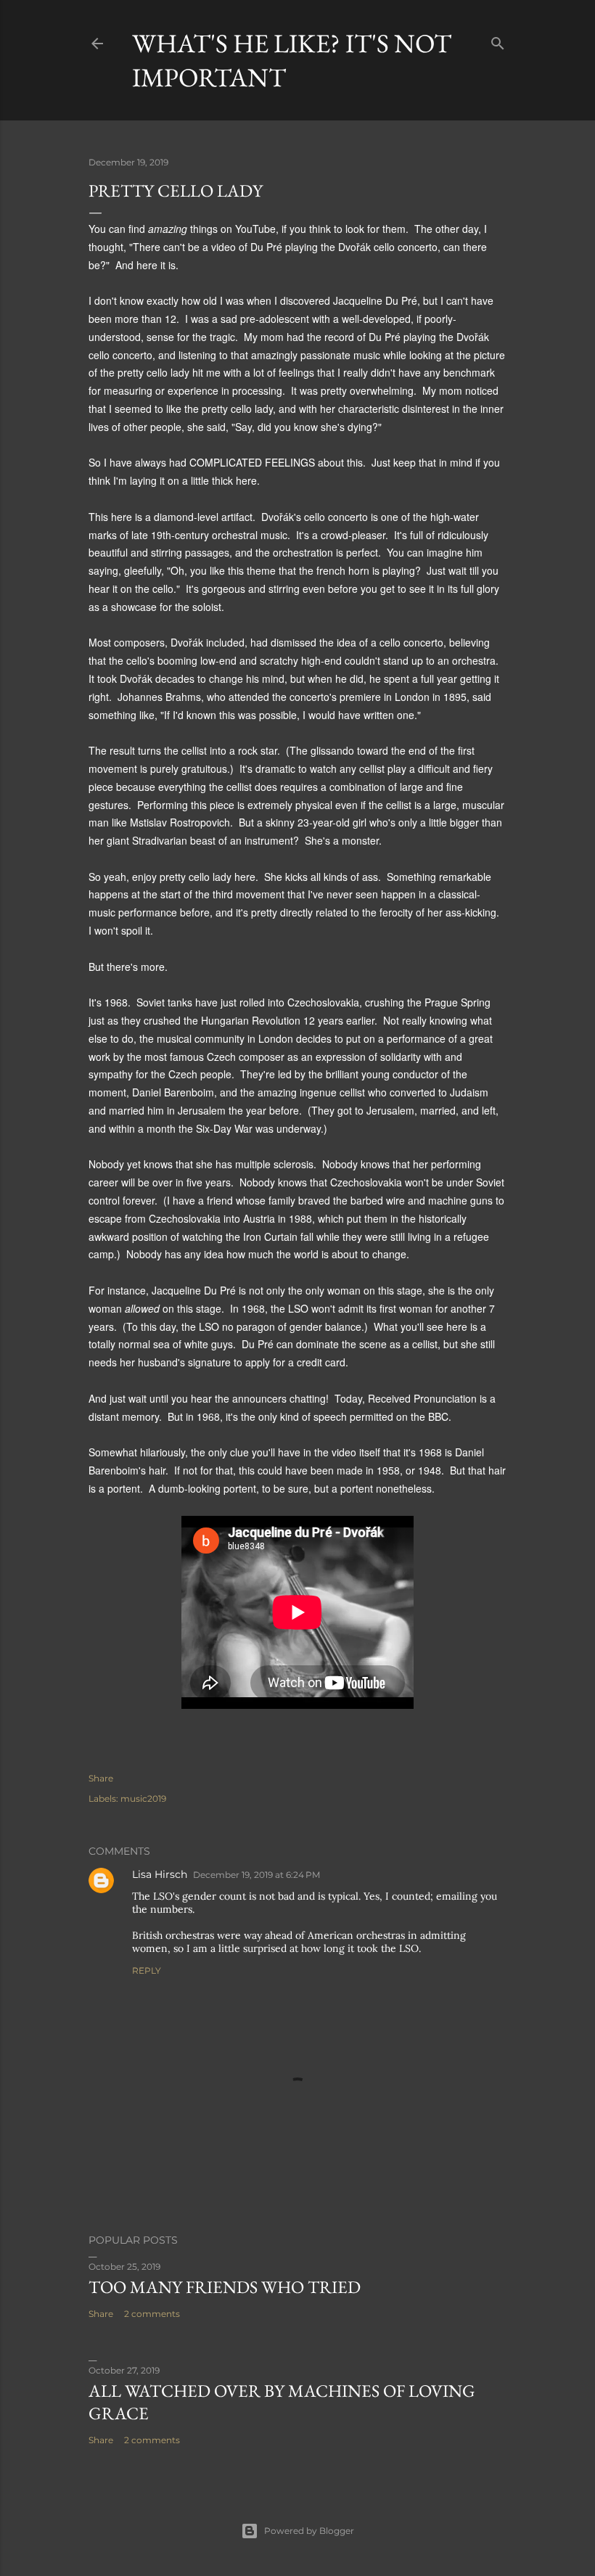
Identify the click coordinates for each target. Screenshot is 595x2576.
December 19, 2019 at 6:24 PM (257, 1875)
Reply (147, 1970)
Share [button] (101, 1778)
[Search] (498, 40)
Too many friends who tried (225, 2287)
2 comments (152, 2314)
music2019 (143, 1798)
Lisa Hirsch (160, 1874)
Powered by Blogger (309, 2531)
